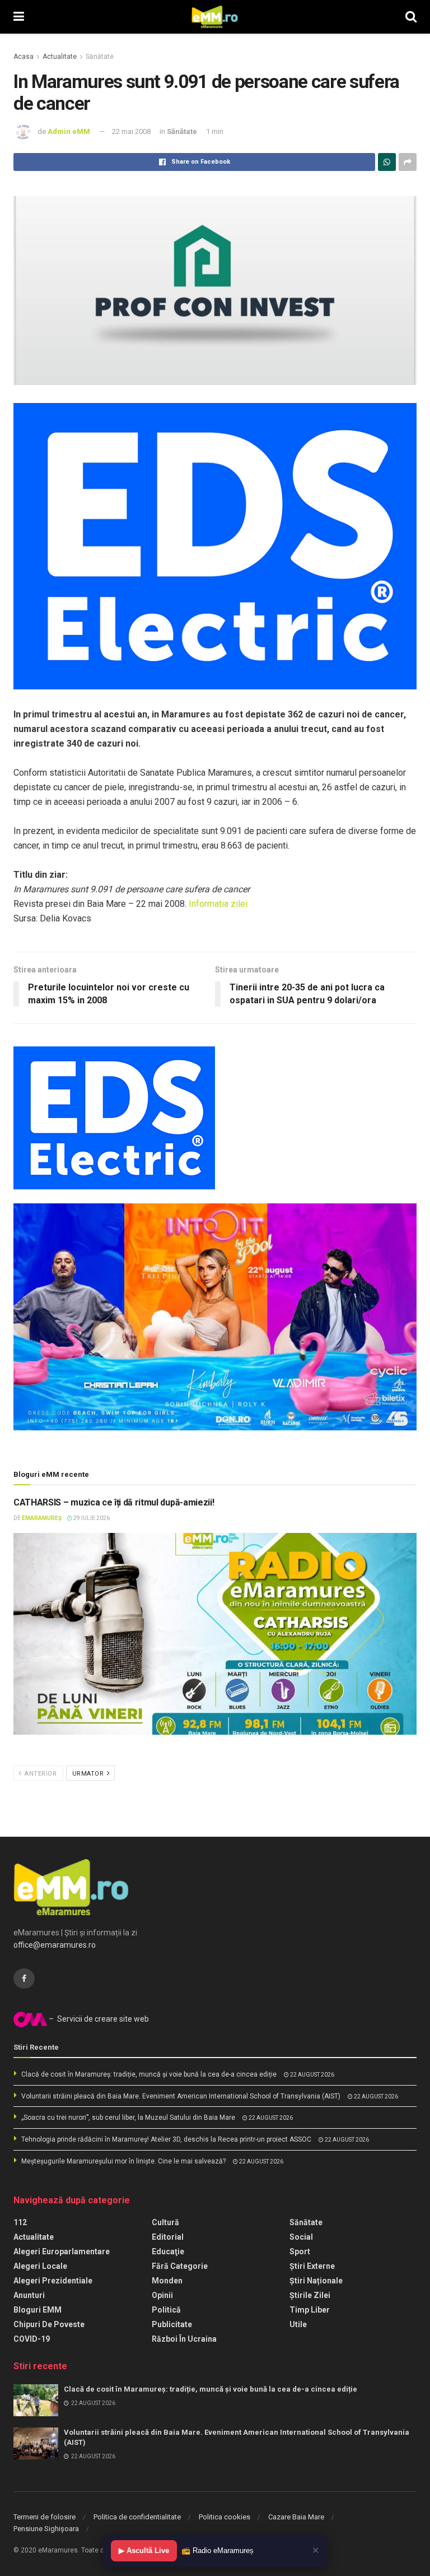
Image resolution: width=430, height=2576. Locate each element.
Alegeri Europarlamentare (62, 2251)
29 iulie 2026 (91, 1518)
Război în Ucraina (184, 2339)
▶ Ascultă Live (144, 2550)
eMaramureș (42, 1518)
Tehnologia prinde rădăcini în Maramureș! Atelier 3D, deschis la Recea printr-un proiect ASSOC (166, 2139)
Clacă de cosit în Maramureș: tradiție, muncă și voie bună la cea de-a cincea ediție (149, 2074)
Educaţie (168, 2251)
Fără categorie (180, 2266)
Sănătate (100, 57)
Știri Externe (312, 2266)
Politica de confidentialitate (137, 2517)
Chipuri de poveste (49, 2324)
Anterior (40, 1774)
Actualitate (60, 57)
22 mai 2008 (131, 131)
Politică (166, 2310)
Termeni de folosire (45, 2517)
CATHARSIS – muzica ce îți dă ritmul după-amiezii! (114, 1502)
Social (301, 2237)
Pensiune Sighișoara (46, 2529)
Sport (300, 2251)
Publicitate (172, 2324)
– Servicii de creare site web (98, 2019)
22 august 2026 (312, 2075)
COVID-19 (32, 2339)
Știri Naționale (316, 2281)
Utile (298, 2324)
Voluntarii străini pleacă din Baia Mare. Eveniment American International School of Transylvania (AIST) (181, 2096)
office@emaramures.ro (55, 1945)
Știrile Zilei (310, 2295)
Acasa (24, 57)
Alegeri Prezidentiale (53, 2281)
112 (20, 2222)
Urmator (89, 1774)
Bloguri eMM (38, 2310)
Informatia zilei (218, 904)
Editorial (168, 2237)
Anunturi (29, 2295)
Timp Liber (310, 2310)
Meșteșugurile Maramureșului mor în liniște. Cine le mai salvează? (123, 2161)
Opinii (162, 2295)
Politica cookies (225, 2517)
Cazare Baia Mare (296, 2517)
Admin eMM (69, 131)
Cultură (165, 2222)
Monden (167, 2281)
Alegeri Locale (40, 2266)
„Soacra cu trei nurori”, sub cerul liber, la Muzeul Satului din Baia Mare (128, 2118)
